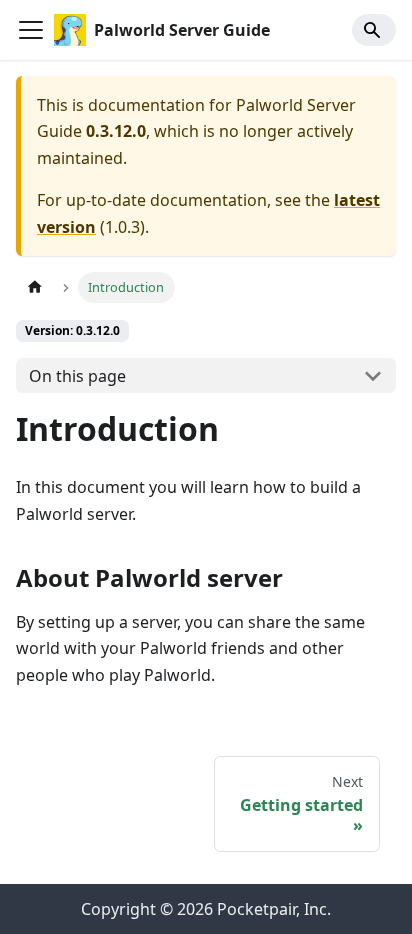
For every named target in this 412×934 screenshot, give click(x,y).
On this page (77, 376)
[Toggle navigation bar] (31, 30)
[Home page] (35, 287)
